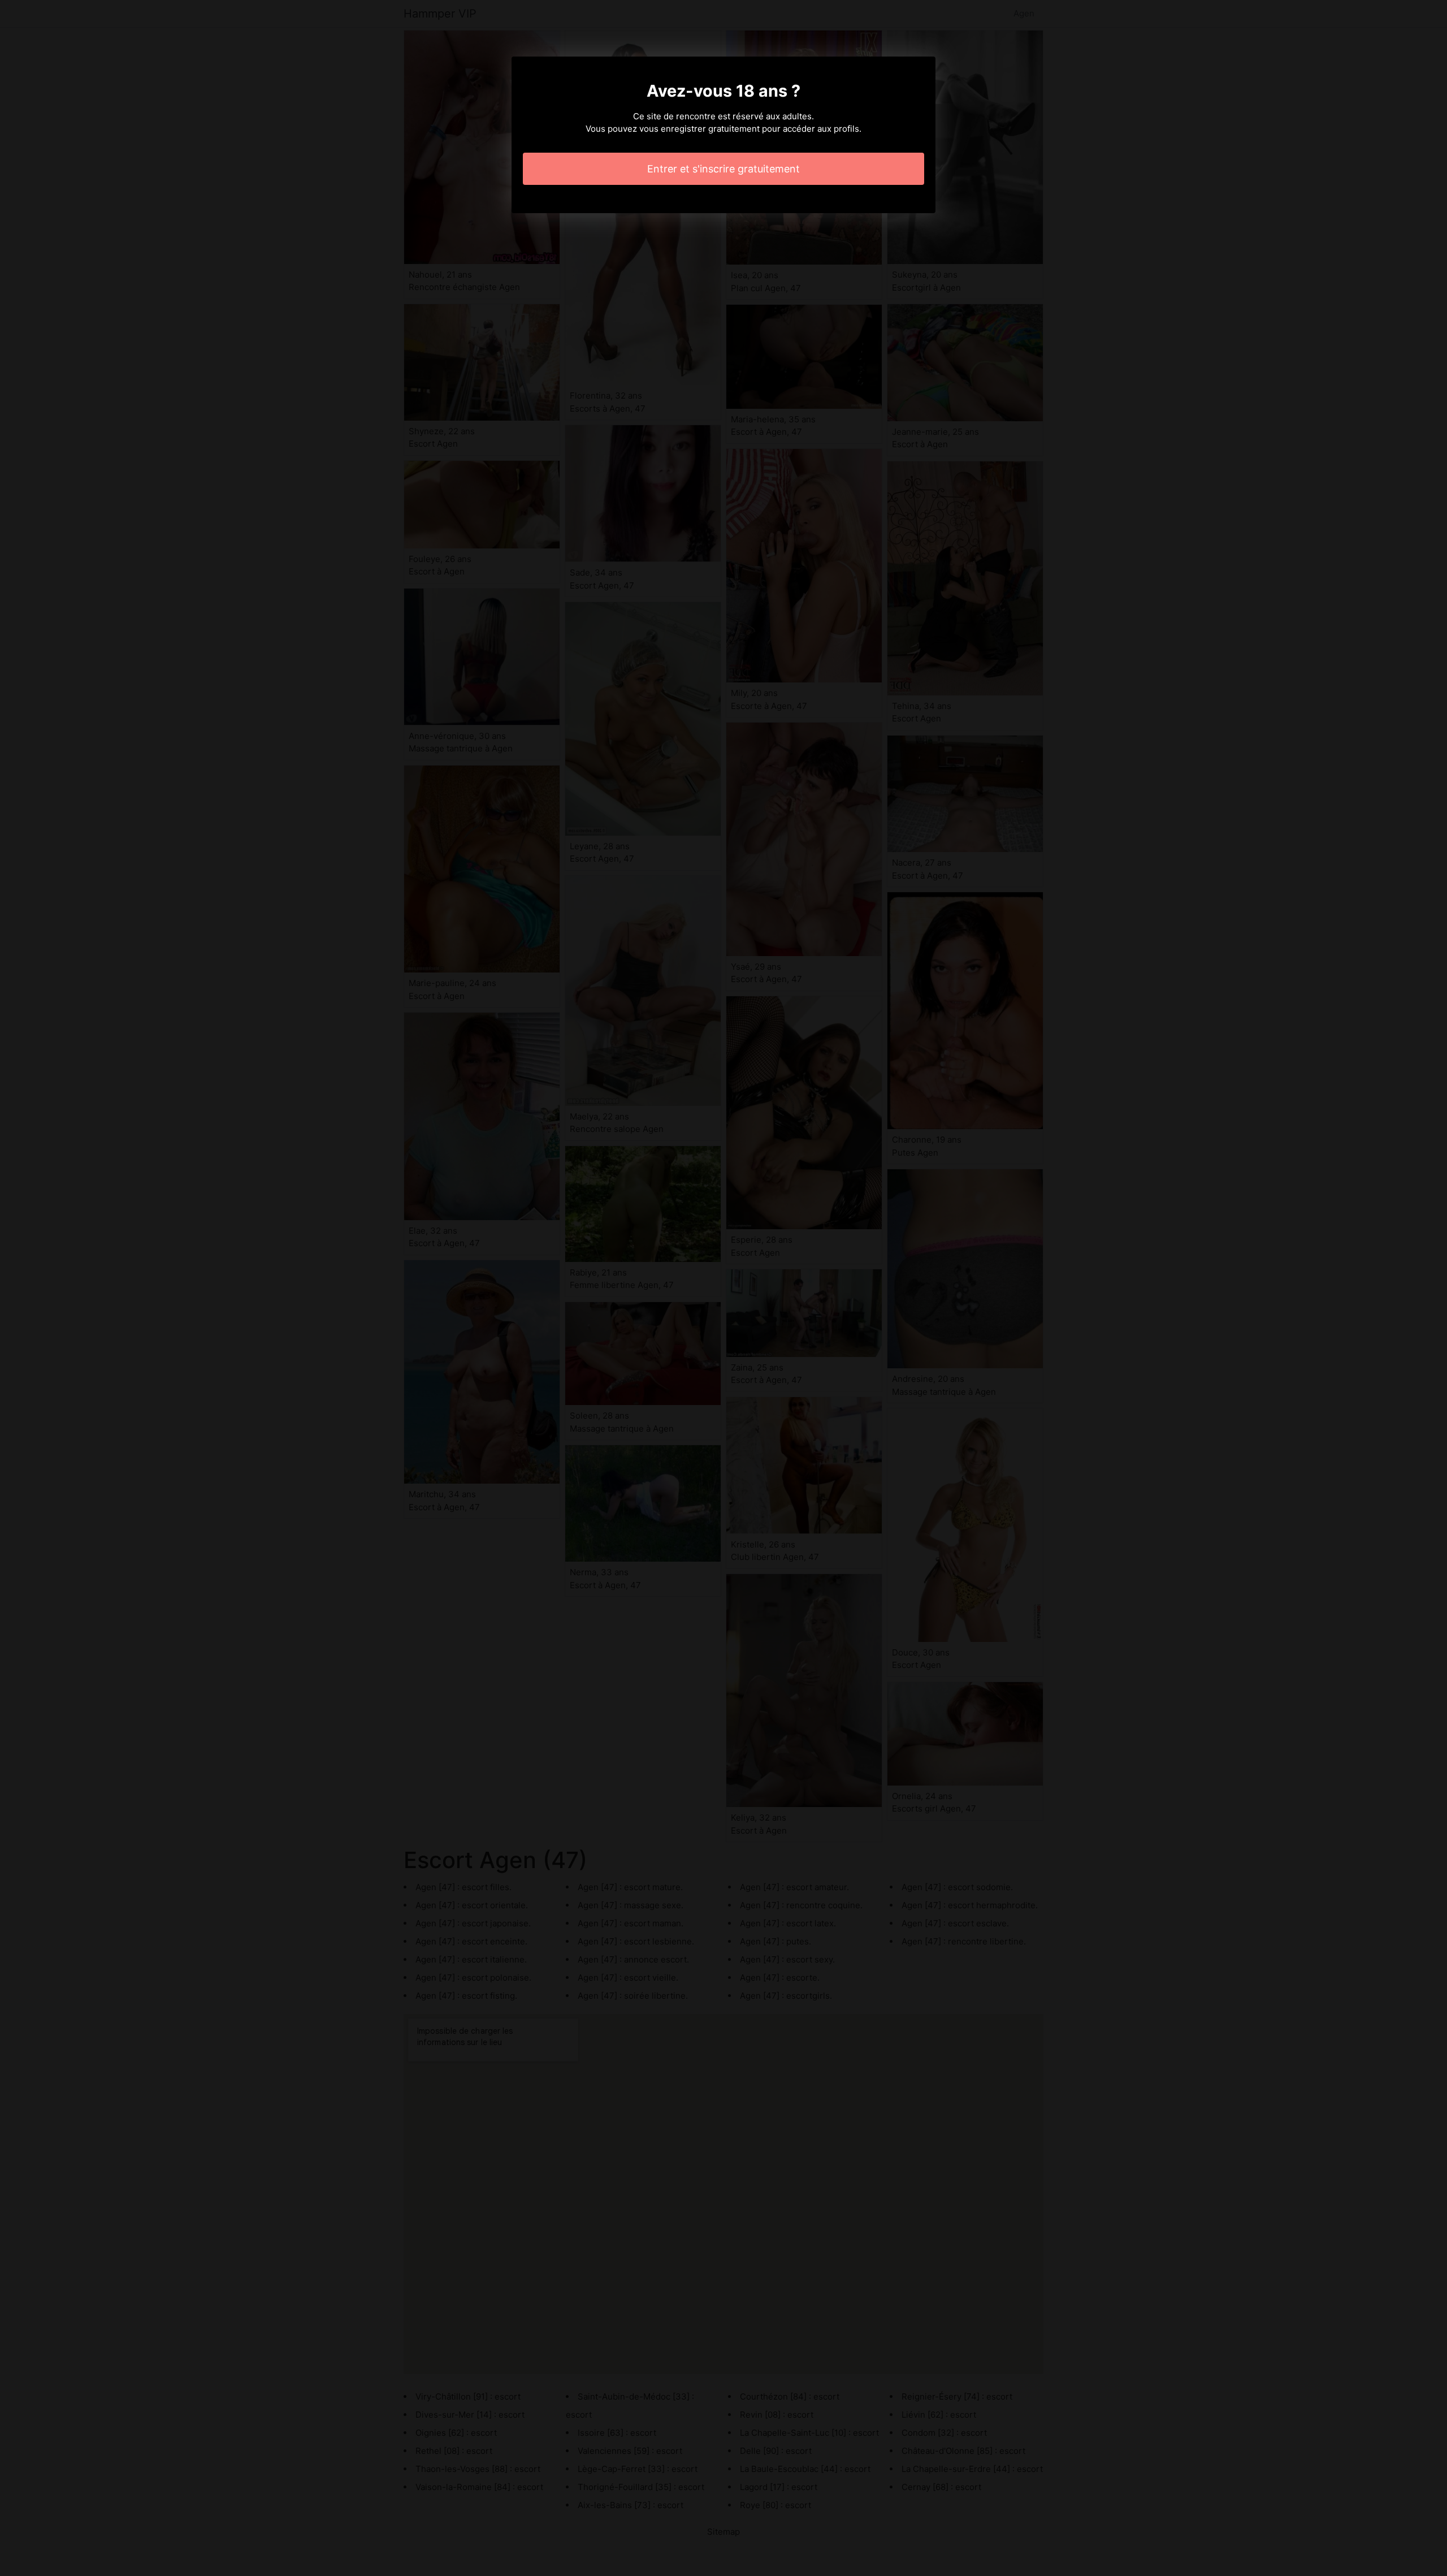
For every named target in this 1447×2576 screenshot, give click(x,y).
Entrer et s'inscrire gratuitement (723, 169)
